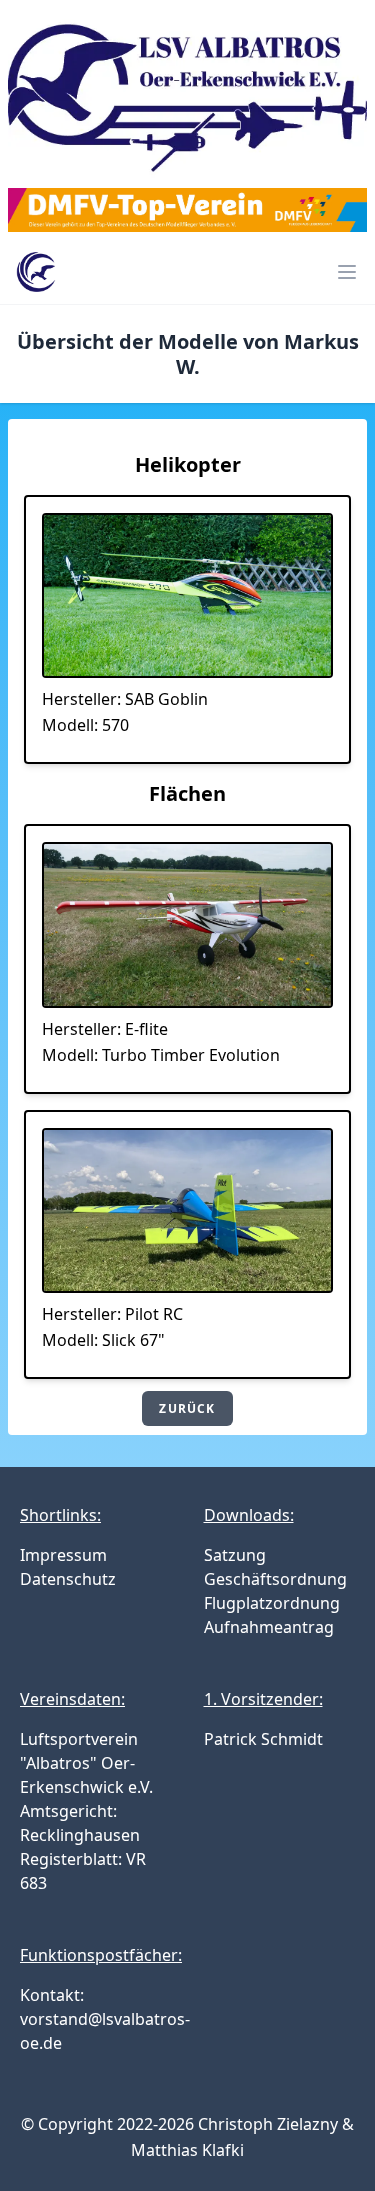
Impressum (63, 1555)
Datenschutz (68, 1579)
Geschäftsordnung (275, 1579)
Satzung (235, 1555)
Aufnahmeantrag (269, 1627)
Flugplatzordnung (272, 1603)
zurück (187, 1408)
